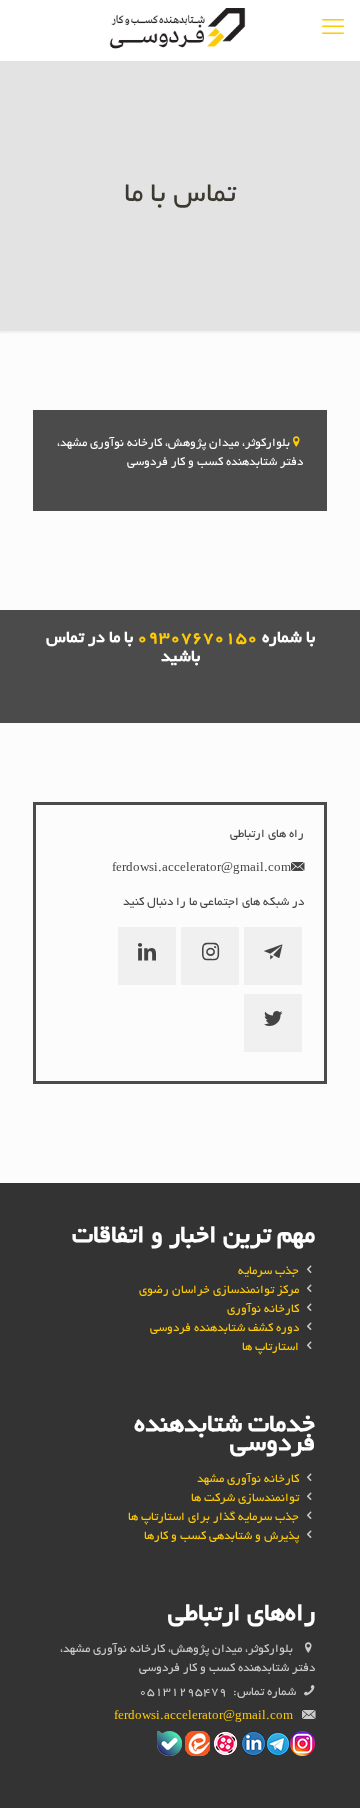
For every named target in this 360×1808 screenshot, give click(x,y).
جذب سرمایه (268, 1271)
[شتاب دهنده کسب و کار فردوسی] (180, 30)
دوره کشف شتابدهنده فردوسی (224, 1328)
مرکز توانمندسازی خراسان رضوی (219, 1290)
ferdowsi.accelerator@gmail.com (201, 868)
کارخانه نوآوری (263, 1309)
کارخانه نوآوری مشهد (248, 1479)
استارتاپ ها (270, 1347)
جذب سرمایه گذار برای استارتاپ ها (213, 1517)
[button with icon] (273, 956)
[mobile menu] (333, 30)
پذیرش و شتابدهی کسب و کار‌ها (221, 1536)
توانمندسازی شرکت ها (245, 1498)
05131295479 (183, 1692)
